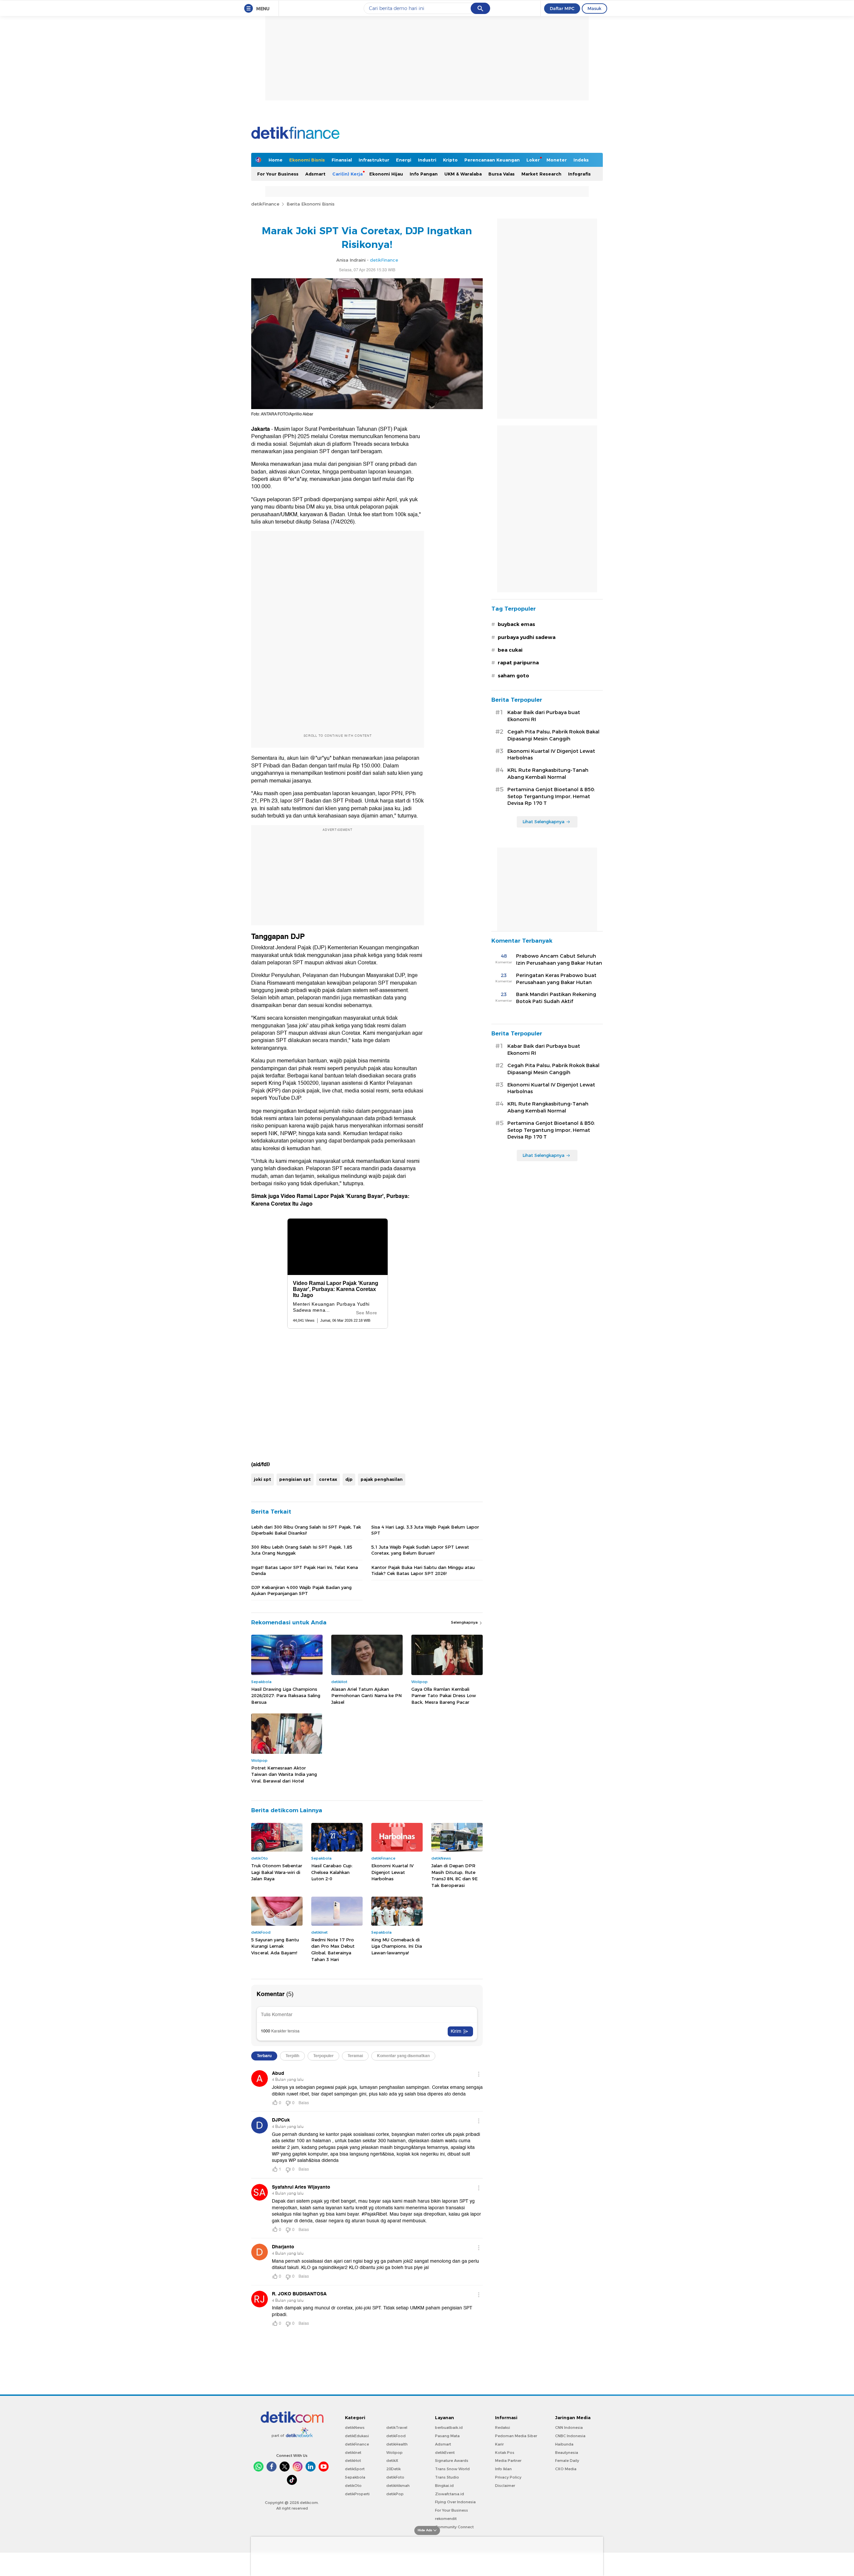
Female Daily (567, 2461)
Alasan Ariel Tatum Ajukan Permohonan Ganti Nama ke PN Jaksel (366, 1696)
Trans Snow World (452, 2469)
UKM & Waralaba (463, 174)
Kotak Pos (505, 2453)
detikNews (355, 2428)
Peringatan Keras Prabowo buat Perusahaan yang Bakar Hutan (556, 979)
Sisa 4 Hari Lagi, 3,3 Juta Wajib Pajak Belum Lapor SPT (425, 1530)
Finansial (342, 160)
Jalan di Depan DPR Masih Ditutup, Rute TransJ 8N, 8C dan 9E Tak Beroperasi (455, 1875)
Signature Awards (452, 2461)
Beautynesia (567, 2453)
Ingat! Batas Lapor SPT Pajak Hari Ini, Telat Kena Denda (305, 1570)
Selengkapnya (465, 1622)
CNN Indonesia (569, 2428)
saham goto (513, 676)
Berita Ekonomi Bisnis (311, 204)
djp (349, 1479)
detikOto (353, 2486)
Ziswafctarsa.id (450, 2494)
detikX (392, 2461)
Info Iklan (503, 2469)
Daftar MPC (562, 8)
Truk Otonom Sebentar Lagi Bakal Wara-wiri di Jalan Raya (277, 1872)
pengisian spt (295, 1479)
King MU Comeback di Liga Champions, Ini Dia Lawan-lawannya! (397, 1946)
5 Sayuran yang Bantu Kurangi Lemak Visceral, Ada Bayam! (275, 1946)
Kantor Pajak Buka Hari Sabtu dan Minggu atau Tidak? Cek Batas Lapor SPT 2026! (423, 1570)
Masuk (594, 8)
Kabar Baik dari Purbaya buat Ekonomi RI (544, 716)
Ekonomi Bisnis (307, 160)
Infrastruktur (374, 160)
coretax (328, 1479)
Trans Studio (447, 2477)
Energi (404, 160)
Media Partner (508, 2461)
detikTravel (397, 2428)
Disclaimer (505, 2486)
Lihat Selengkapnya (543, 822)
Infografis (579, 174)
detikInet (353, 2453)
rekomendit (446, 2519)
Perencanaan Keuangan (492, 160)
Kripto (450, 160)
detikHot (353, 2461)
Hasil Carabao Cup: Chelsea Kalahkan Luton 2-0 (332, 1872)
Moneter (557, 160)
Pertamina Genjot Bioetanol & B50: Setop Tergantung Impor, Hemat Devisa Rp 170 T (551, 796)
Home (276, 160)
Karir (499, 2444)
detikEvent (445, 2453)
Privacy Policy (508, 2477)
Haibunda (564, 2444)
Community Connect (454, 2527)
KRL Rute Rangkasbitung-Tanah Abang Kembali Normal (548, 774)
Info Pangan (424, 174)
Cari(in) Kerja (347, 174)
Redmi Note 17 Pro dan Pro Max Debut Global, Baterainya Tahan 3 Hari (333, 1950)
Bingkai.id (444, 2486)
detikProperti (357, 2494)
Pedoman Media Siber (516, 2436)
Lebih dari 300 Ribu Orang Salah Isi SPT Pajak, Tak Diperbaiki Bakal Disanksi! (306, 1530)
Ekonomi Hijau (386, 174)
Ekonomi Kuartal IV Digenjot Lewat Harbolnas (392, 1872)
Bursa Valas (502, 174)
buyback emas (516, 624)
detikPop (395, 2494)
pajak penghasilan (382, 1479)
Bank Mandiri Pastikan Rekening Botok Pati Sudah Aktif (556, 998)
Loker (533, 160)
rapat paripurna (518, 663)
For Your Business (278, 174)
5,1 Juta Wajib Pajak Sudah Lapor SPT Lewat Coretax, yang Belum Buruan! (420, 1550)
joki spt (263, 1479)
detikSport (355, 2469)
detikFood (396, 2436)
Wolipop (394, 2453)
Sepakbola (355, 2477)
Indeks (581, 160)
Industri (427, 160)
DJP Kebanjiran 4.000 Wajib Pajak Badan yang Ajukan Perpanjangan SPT (301, 1590)
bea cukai (510, 650)
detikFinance (265, 204)
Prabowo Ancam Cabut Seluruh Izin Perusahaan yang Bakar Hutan (559, 959)
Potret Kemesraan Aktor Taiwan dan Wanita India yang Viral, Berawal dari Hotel (284, 1774)
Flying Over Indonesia (455, 2502)
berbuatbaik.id (449, 2428)
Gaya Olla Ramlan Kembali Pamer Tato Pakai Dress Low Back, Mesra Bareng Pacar (444, 1696)
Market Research (541, 174)
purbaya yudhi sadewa (527, 637)
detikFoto (395, 2477)
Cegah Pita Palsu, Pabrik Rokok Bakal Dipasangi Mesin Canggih (553, 735)
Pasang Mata (447, 2436)
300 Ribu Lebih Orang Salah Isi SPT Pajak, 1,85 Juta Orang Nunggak (302, 1550)
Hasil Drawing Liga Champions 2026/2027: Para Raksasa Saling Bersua (286, 1696)
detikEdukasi (357, 2436)
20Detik (393, 2469)
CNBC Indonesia (570, 2436)
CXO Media (566, 2469)
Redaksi (503, 2428)
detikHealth (397, 2444)
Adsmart (315, 174)
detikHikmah (398, 2486)
